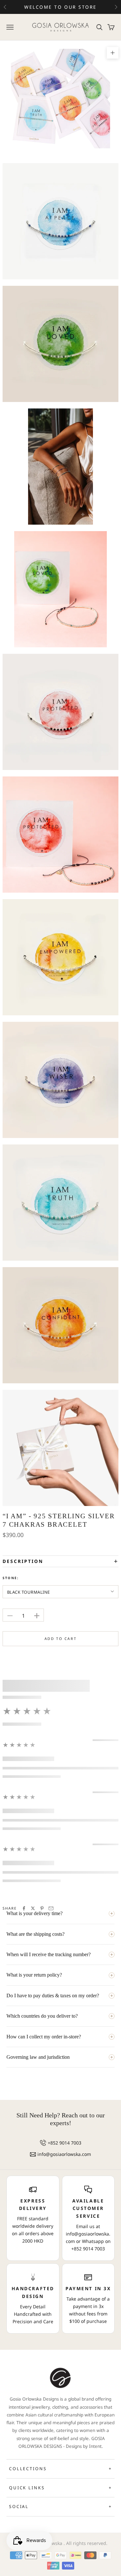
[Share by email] (51, 1908)
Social (60, 2506)
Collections (60, 2469)
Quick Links (60, 2488)
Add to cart (61, 1639)
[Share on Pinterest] (42, 1908)
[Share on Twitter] (33, 1908)
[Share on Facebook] (24, 1908)
